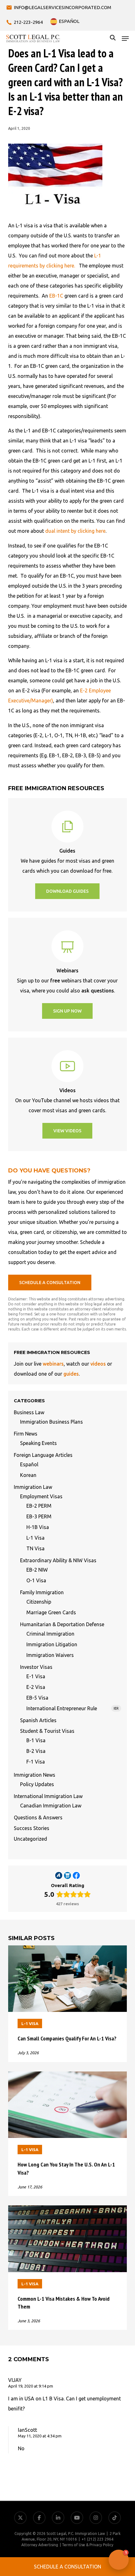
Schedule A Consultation (67, 2567)
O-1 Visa (36, 1580)
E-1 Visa (36, 1676)
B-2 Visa (36, 1751)
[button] (125, 39)
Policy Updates (37, 1784)
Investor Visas (36, 1667)
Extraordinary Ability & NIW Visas (58, 1560)
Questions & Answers (38, 1817)
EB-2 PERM (39, 1506)
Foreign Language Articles (43, 1455)
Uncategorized (30, 1839)
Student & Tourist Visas (47, 1731)
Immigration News (35, 1775)
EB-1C (56, 296)
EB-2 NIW (37, 1570)
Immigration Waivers (50, 1655)
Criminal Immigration (50, 1634)
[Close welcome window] (104, 2548)
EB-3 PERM (39, 1516)
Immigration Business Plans (51, 1422)
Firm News (26, 1434)
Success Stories (32, 1828)
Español (29, 1464)
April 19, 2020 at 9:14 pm (31, 2386)
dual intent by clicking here (75, 531)
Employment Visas (41, 1496)
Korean (28, 1475)
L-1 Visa (35, 1538)
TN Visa (35, 1548)
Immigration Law (33, 1487)
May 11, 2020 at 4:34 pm (40, 2436)
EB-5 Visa (37, 1698)
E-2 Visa (36, 1687)
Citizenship (39, 1602)
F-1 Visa (36, 1762)
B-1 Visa (36, 1740)
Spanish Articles (38, 1720)
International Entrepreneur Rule (73, 1708)
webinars (53, 1364)
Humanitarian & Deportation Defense (62, 1624)
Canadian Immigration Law (51, 1806)
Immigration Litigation (52, 1644)
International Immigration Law (48, 1796)
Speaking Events (38, 1443)
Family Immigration (42, 1592)
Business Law (29, 1412)
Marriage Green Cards (51, 1612)
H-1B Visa (38, 1527)
